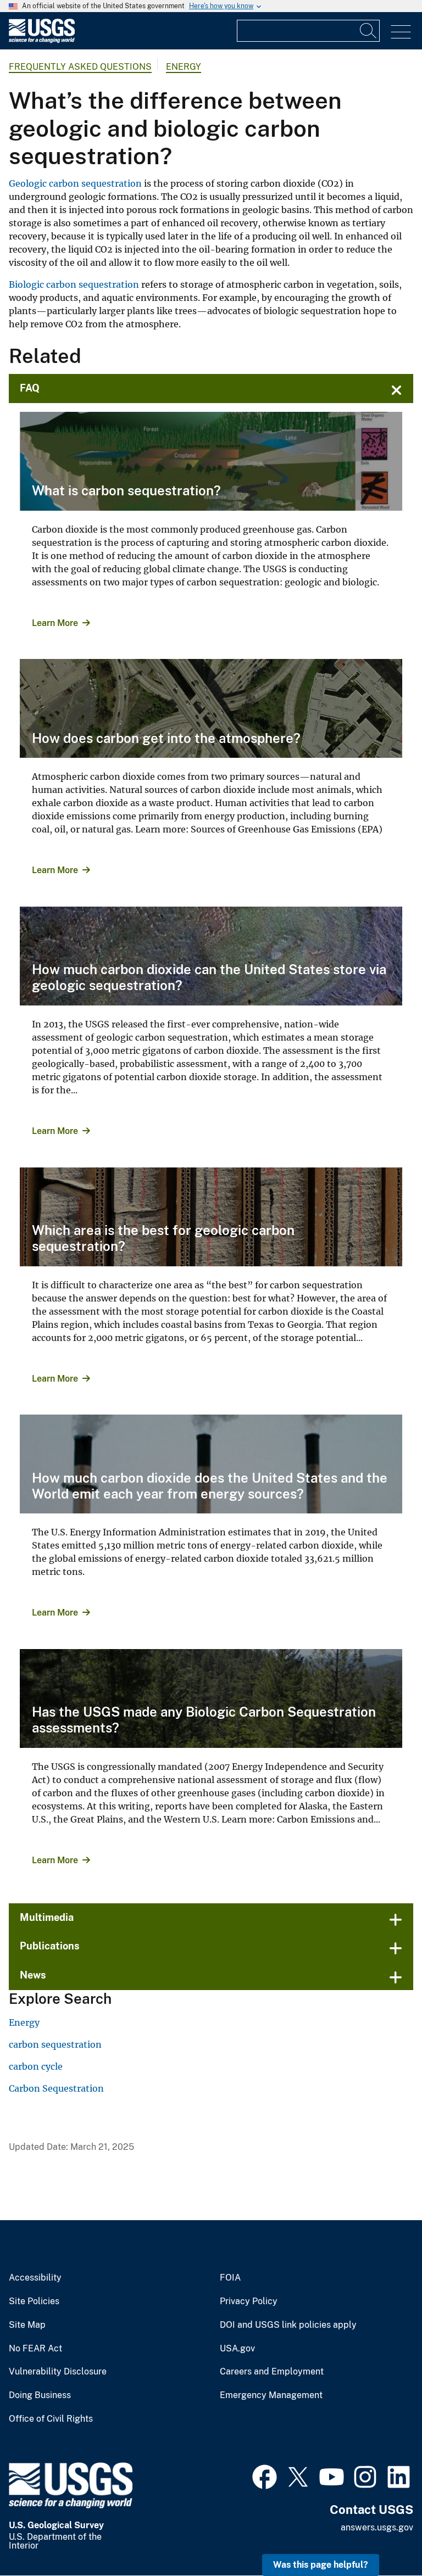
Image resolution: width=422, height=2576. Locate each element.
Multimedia (47, 1917)
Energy (184, 67)
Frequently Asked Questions (80, 67)
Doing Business (40, 2395)
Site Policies (34, 2301)
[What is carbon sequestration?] (211, 461)
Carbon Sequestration (56, 2088)
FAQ (30, 388)
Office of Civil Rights (51, 2419)
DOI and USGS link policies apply (288, 2325)
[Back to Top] (382, 2536)
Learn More (55, 623)
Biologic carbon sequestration (74, 284)
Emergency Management (271, 2395)
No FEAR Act (35, 2349)
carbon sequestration (55, 2044)
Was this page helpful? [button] (321, 2565)
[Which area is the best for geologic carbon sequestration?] (211, 1217)
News (33, 1975)
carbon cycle (36, 2066)
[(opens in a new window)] (265, 2476)
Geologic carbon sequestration (75, 183)
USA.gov (237, 2349)
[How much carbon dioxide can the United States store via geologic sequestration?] (211, 956)
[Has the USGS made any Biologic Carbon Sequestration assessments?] (211, 1698)
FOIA (230, 2278)
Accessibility (35, 2278)
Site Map (27, 2325)
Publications (50, 1946)
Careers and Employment (272, 2372)
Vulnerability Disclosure (58, 2372)
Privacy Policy (249, 2301)
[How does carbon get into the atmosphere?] (211, 708)
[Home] (42, 40)
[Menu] (401, 32)
